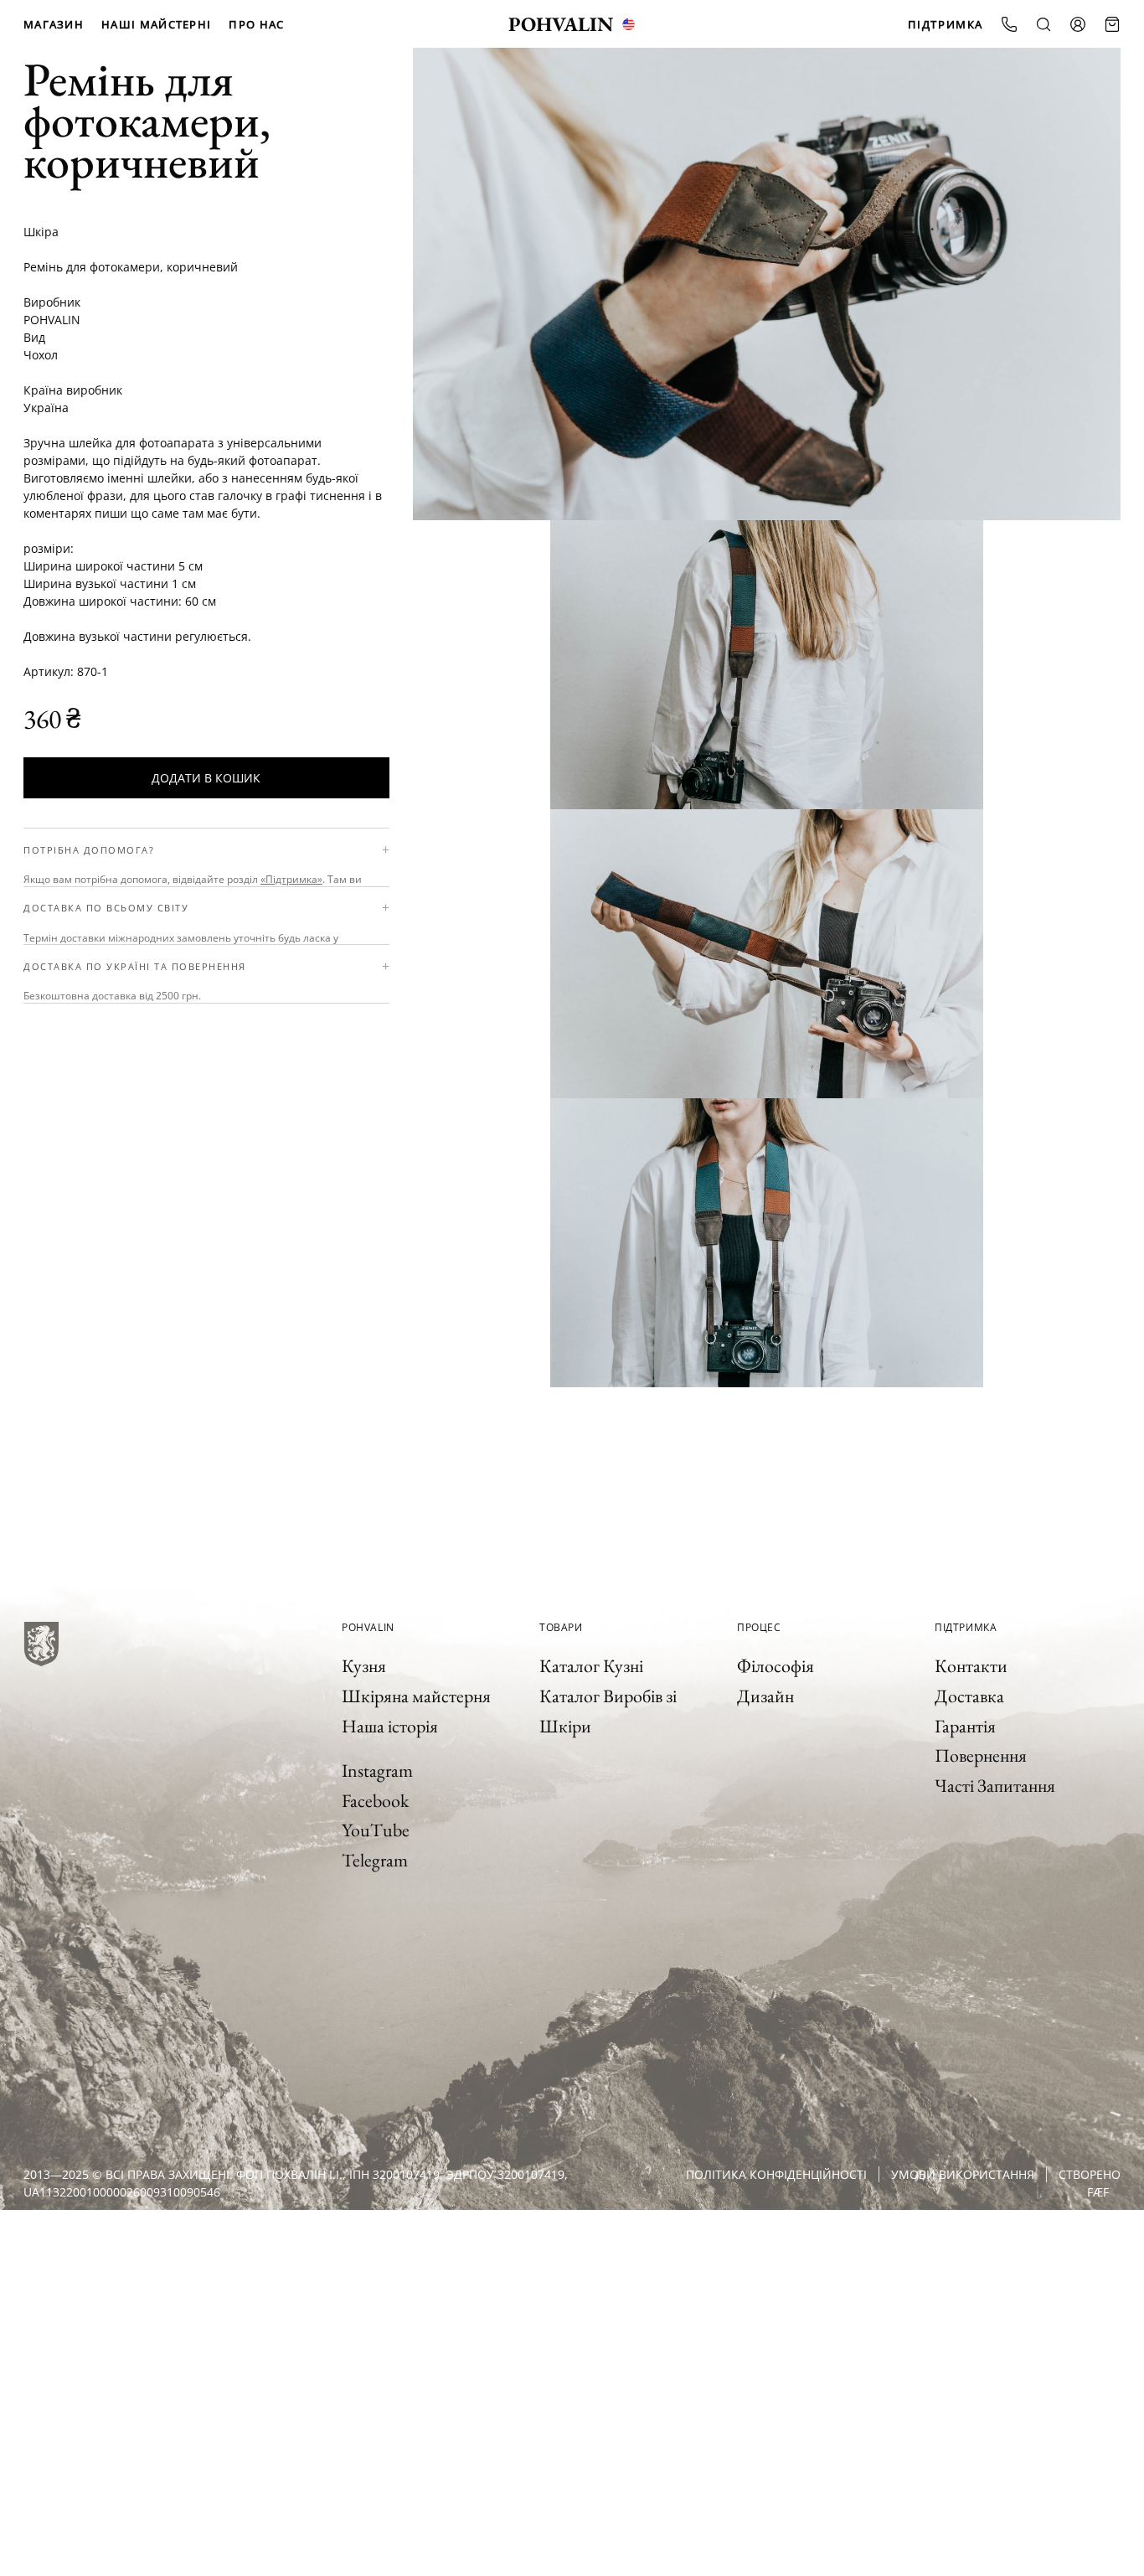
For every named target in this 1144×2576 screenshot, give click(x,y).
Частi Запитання (995, 1786)
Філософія (776, 1666)
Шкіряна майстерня (416, 1696)
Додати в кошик (206, 778)
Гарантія (965, 1726)
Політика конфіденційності (776, 2174)
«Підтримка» (291, 879)
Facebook (375, 1801)
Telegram (375, 1860)
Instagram (377, 1771)
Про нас (256, 24)
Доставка (969, 1696)
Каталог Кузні (591, 1666)
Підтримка (946, 24)
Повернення (981, 1755)
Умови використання (963, 2174)
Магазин (54, 24)
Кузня (364, 1666)
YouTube (376, 1830)
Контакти (971, 1666)
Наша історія (390, 1726)
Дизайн (765, 1696)
